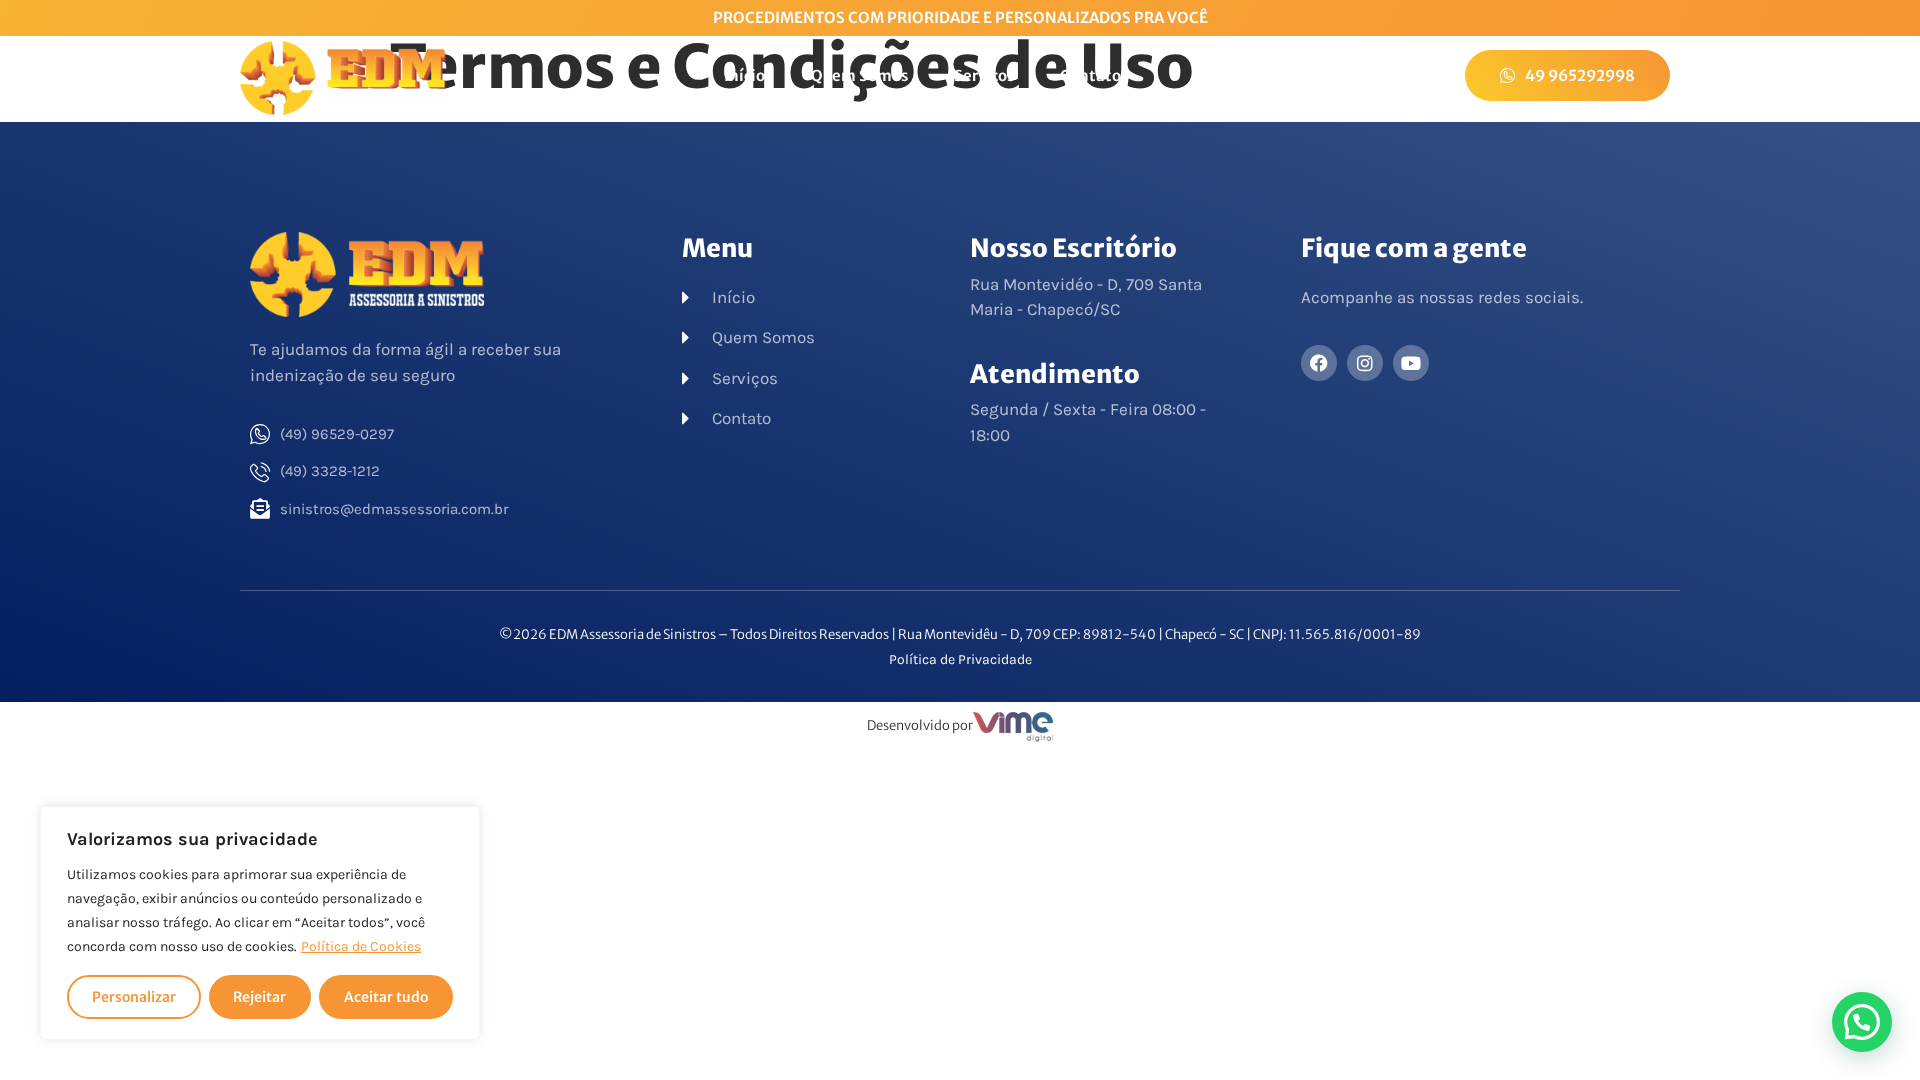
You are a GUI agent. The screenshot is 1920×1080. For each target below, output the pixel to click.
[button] (1862, 1022)
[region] (260, 923)
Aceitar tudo (386, 997)
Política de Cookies (361, 946)
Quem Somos (859, 75)
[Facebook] (1319, 363)
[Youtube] (1411, 363)
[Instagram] (1365, 363)
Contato (1090, 75)
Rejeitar (259, 997)
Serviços (984, 75)
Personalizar (134, 997)
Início (744, 75)
